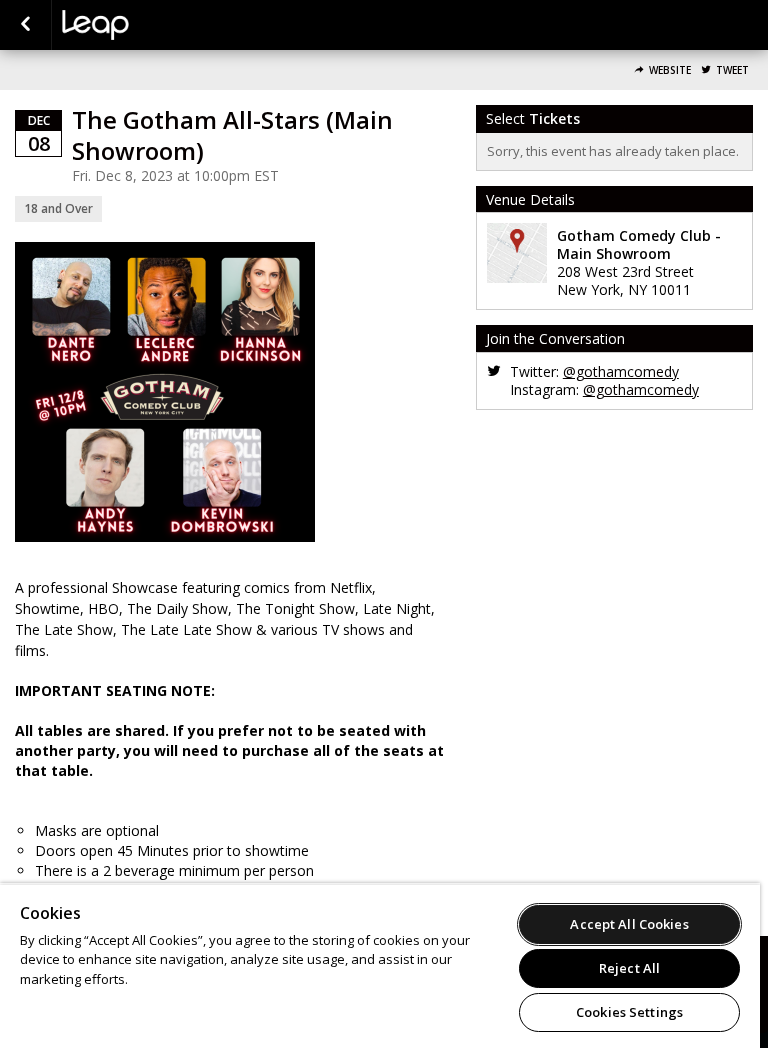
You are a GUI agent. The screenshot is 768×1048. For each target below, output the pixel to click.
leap (162, 25)
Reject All (629, 968)
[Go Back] (25, 25)
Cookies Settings (629, 1012)
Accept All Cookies (629, 924)
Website (670, 70)
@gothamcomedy (621, 371)
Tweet (732, 70)
